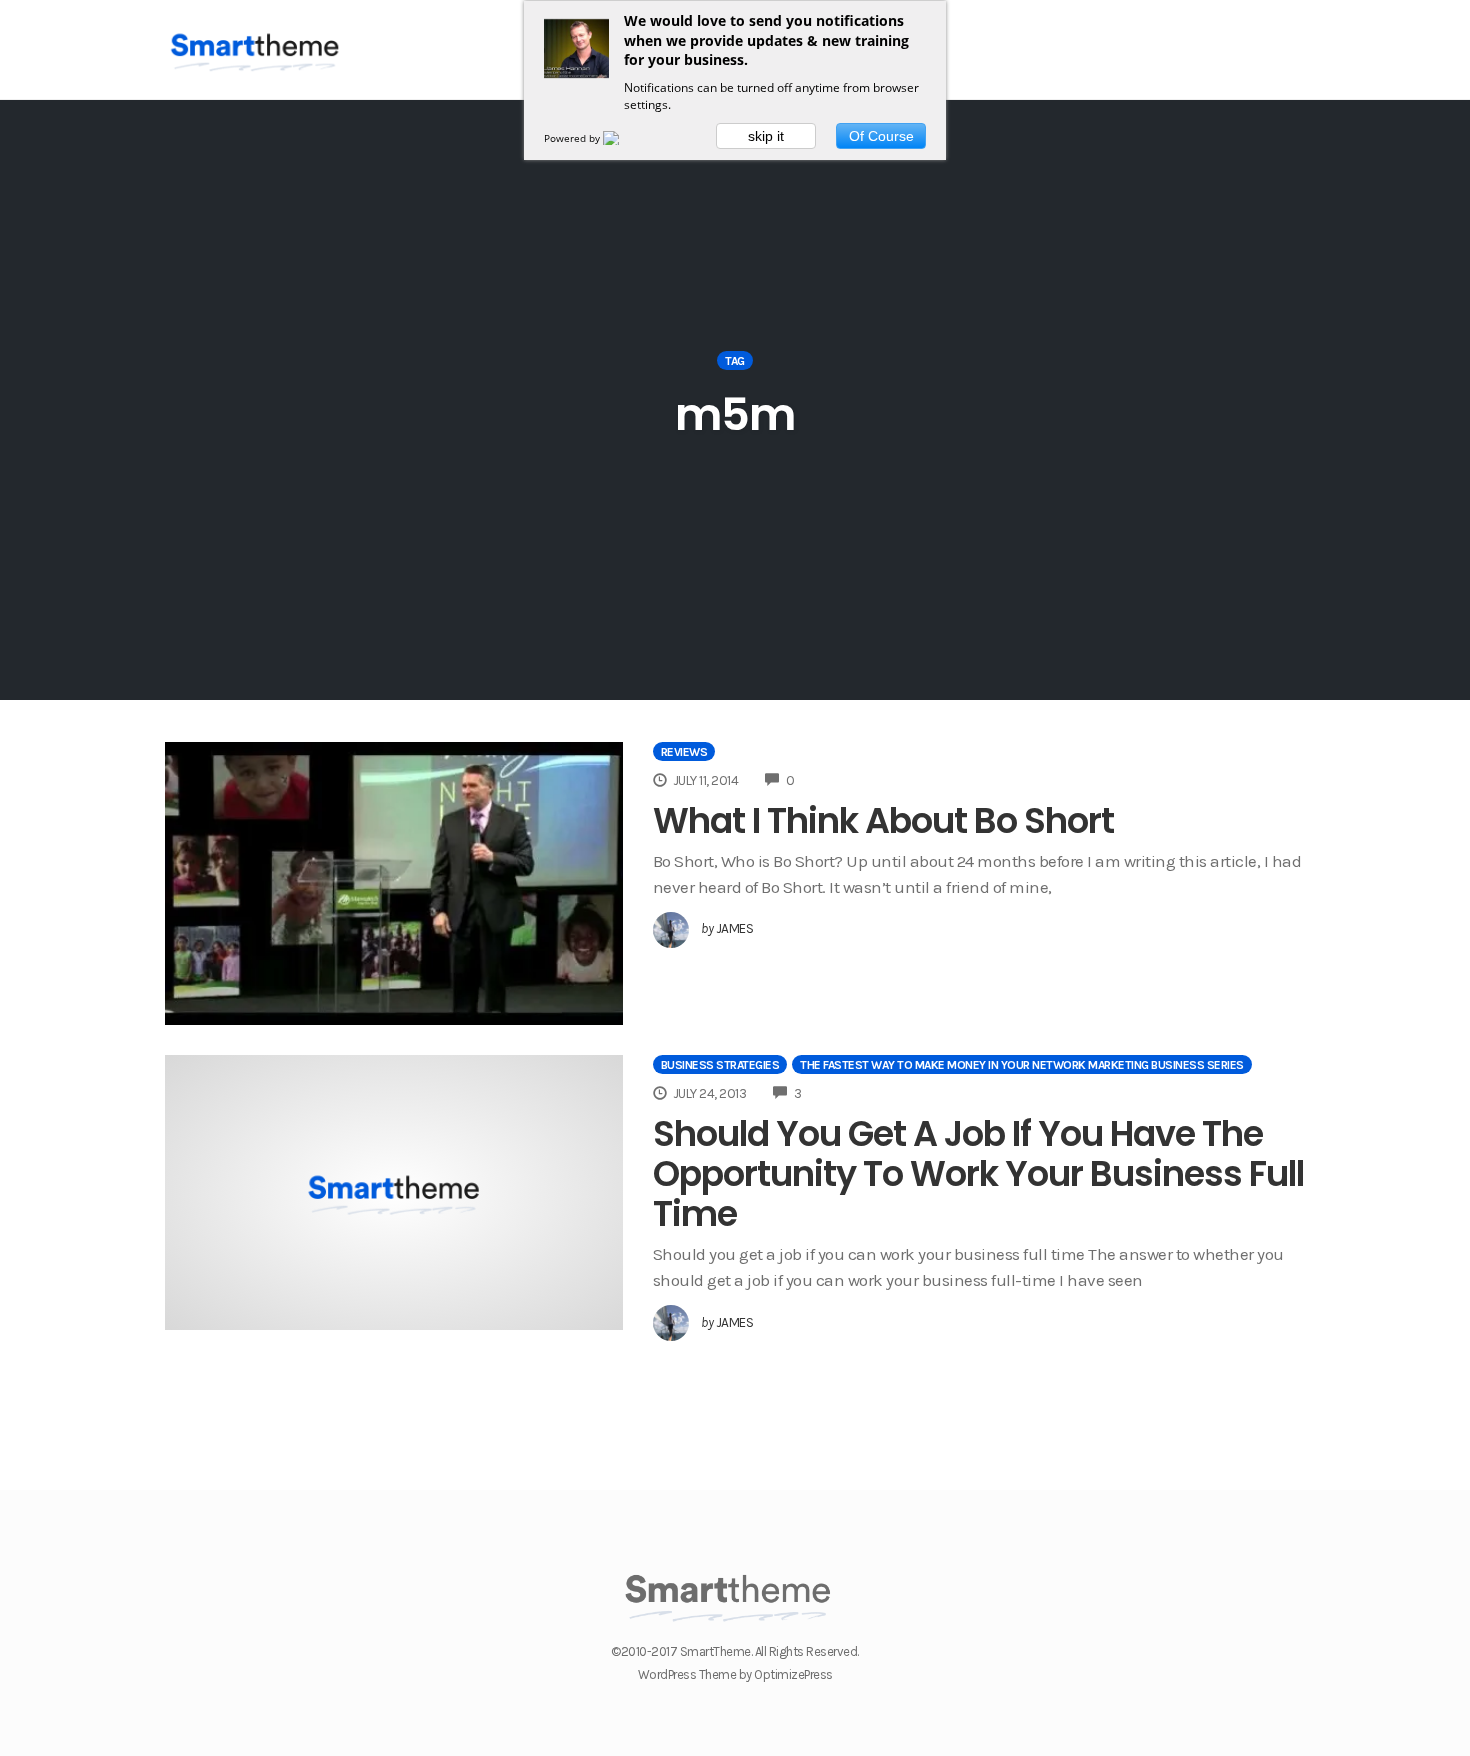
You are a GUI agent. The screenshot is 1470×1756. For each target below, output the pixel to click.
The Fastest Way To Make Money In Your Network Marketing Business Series (1022, 1065)
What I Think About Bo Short (883, 820)
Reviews (684, 752)
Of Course (881, 136)
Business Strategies (720, 1065)
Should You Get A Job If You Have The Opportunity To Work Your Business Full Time (978, 1173)
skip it (766, 136)
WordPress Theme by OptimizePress (735, 1674)
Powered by (573, 138)
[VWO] (623, 138)
